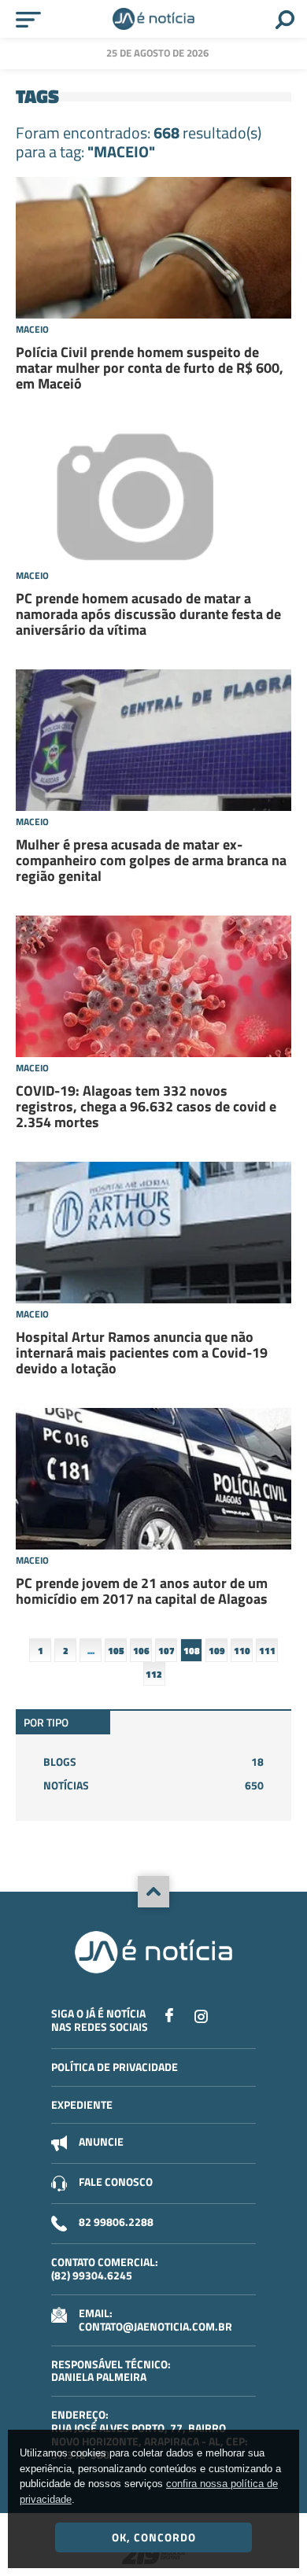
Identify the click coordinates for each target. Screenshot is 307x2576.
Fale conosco (116, 2182)
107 (166, 1651)
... (91, 1651)
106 (141, 1651)
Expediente (82, 2104)
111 (267, 1651)
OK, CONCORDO (154, 2537)
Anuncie (101, 2141)
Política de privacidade (115, 2067)
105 (116, 1651)
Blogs (153, 1762)
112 (154, 1674)
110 (242, 1651)
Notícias (153, 1785)
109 (217, 1651)
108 (192, 1651)
